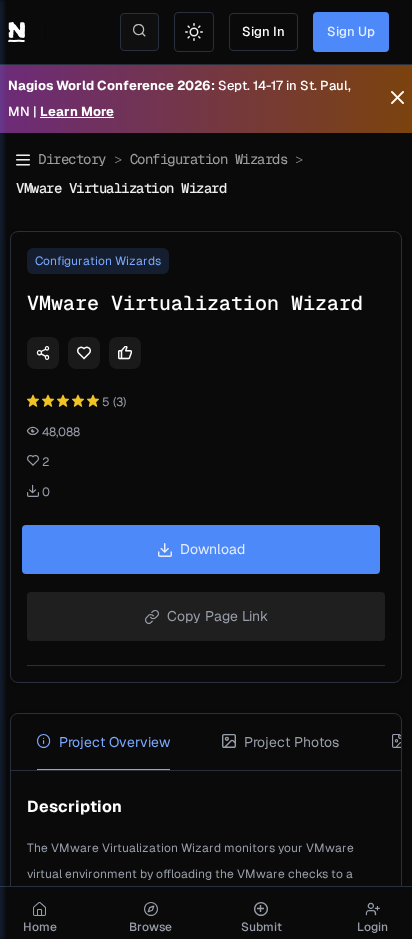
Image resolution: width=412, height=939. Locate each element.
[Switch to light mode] (194, 32)
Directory (72, 159)
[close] (397, 99)
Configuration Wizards (209, 159)
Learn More (77, 111)
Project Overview (114, 742)
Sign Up (351, 31)
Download (212, 549)
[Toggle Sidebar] (23, 160)
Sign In (263, 31)
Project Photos (291, 742)
